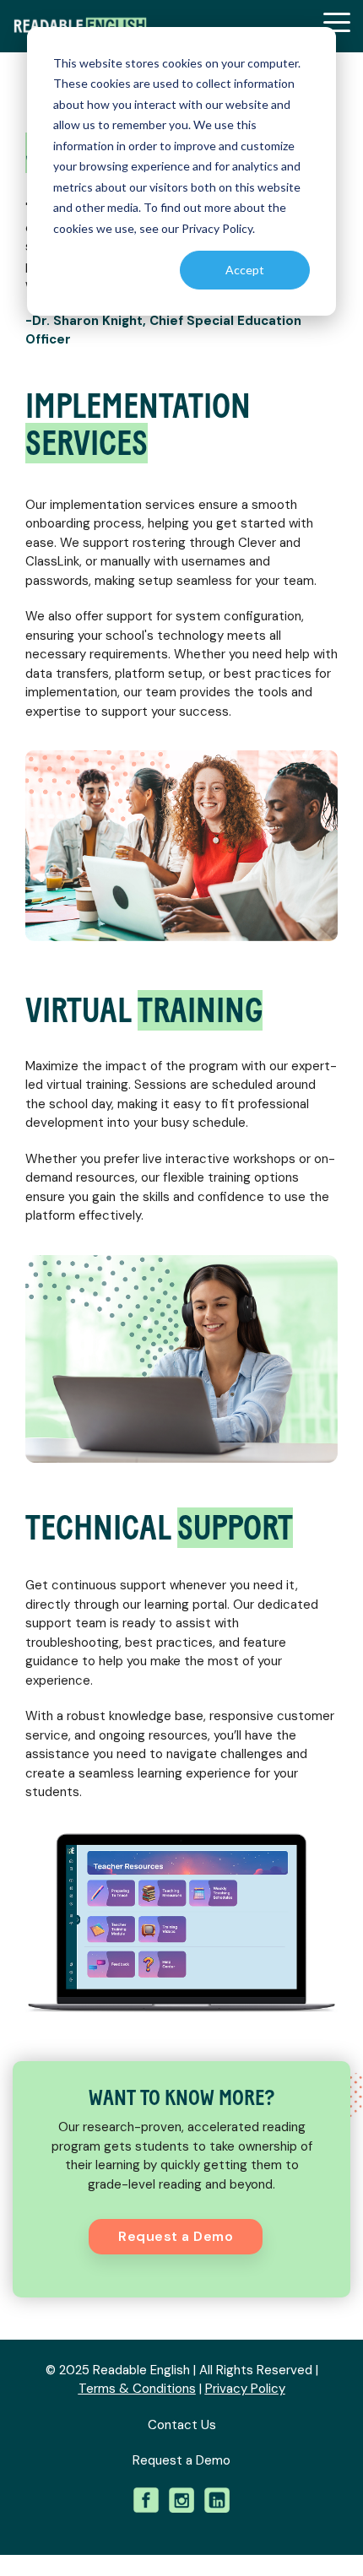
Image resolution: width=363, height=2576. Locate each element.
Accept (245, 270)
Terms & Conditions (137, 2389)
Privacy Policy (245, 2389)
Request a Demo (176, 2236)
